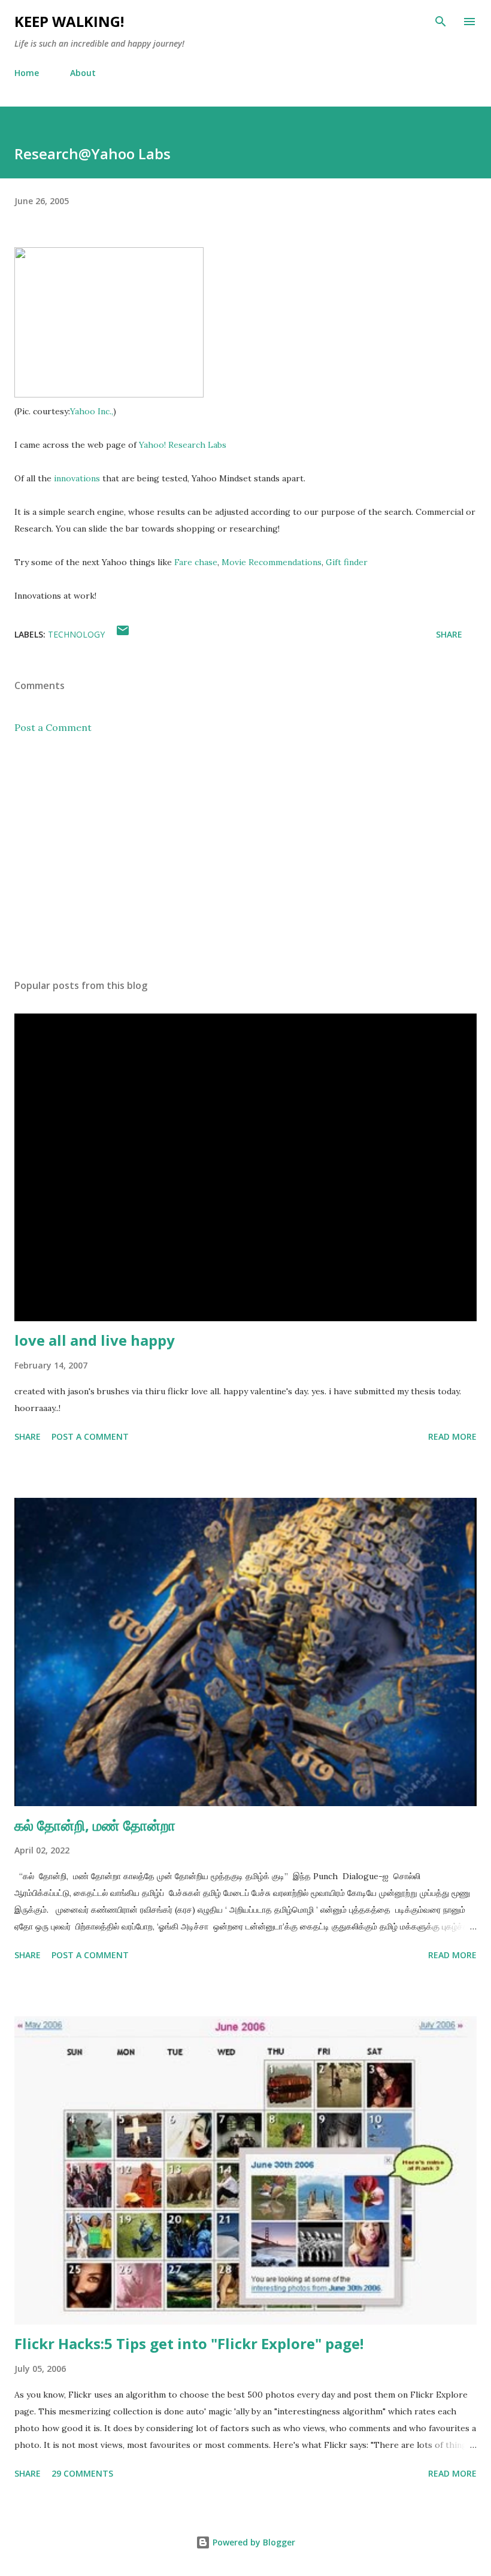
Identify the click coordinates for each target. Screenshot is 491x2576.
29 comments (82, 2473)
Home (27, 73)
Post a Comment (53, 727)
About (83, 73)
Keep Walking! (69, 21)
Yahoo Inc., (92, 411)
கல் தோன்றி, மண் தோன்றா (95, 1825)
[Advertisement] (245, 857)
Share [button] (449, 634)
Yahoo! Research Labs (183, 445)
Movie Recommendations (272, 562)
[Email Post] (123, 634)
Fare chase (196, 562)
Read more (452, 1436)
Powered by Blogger (253, 2542)
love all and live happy (95, 1340)
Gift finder (347, 562)
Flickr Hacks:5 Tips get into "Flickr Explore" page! (189, 2343)
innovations (77, 478)
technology (76, 634)
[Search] (441, 22)
